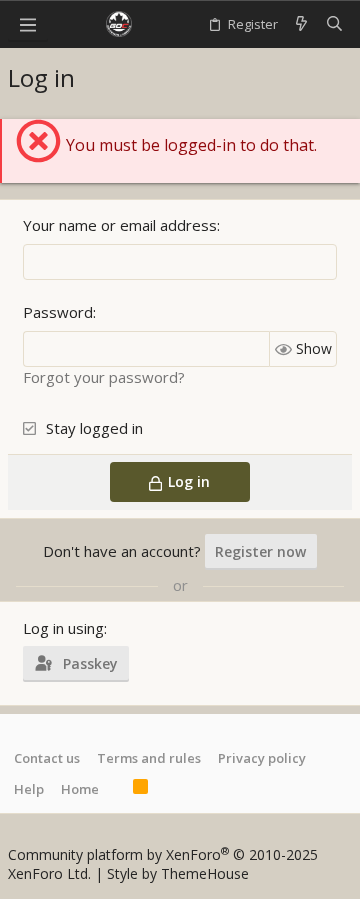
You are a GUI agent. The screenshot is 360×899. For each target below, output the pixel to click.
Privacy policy (262, 758)
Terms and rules (149, 758)
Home (80, 789)
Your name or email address (120, 225)
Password (58, 312)
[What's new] (301, 24)
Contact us (47, 758)
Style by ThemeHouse (178, 873)
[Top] (116, 789)
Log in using (63, 628)
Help (29, 789)
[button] (28, 24)
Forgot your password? (104, 377)
